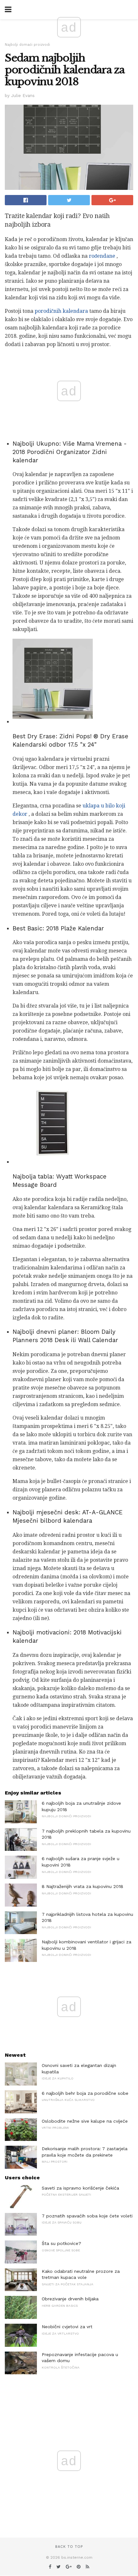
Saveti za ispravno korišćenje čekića (80, 2188)
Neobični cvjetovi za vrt (67, 2327)
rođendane (102, 256)
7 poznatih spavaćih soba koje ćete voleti (87, 2216)
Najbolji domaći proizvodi (27, 45)
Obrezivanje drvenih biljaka (70, 2299)
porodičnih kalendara (61, 311)
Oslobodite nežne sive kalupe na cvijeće (85, 2121)
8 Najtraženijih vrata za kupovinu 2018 (82, 1886)
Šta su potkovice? (61, 2243)
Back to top (69, 2547)
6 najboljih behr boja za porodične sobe (85, 2093)
